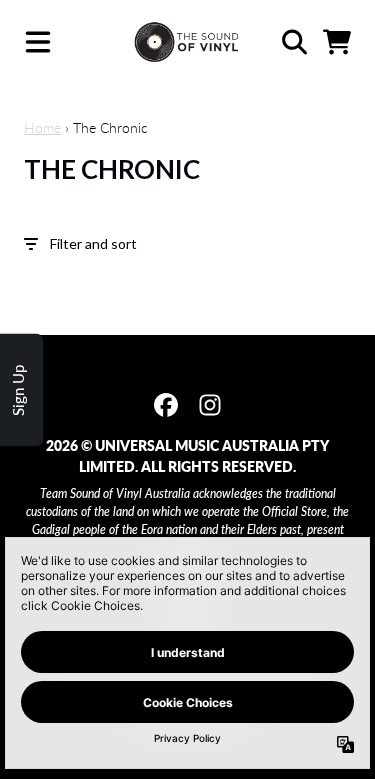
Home (42, 127)
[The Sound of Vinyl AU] (187, 42)
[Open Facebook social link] (166, 405)
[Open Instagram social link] (210, 405)
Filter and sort (93, 243)
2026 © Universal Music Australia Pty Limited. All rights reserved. (187, 456)
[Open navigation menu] (38, 42)
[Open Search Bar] (293, 42)
